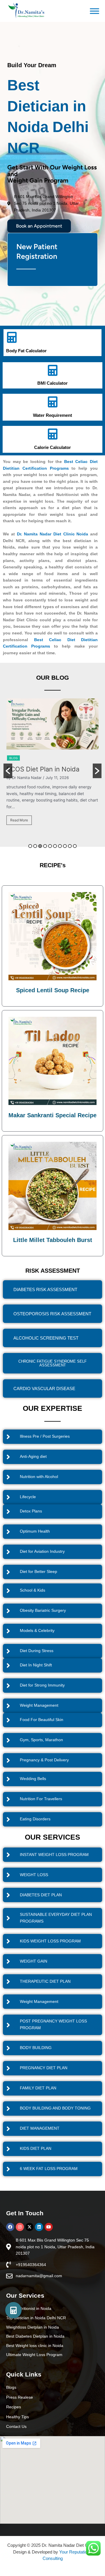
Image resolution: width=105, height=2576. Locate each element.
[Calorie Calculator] (52, 434)
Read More (19, 829)
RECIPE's (53, 865)
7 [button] (60, 846)
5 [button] (50, 846)
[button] (8, 771)
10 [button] (75, 846)
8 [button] (65, 846)
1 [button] (30, 846)
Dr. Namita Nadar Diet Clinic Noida (53, 534)
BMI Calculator (52, 383)
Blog (13, 759)
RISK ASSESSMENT (53, 1271)
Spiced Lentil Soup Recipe (53, 990)
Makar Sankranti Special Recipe (52, 1115)
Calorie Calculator (52, 447)
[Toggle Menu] (94, 11)
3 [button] (40, 846)
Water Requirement (52, 415)
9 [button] (70, 846)
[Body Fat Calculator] (12, 337)
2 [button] (35, 846)
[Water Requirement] (52, 402)
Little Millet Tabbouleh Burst (53, 1240)
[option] (52, 769)
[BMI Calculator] (52, 370)
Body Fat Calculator (26, 351)
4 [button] (45, 846)
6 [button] (55, 846)
